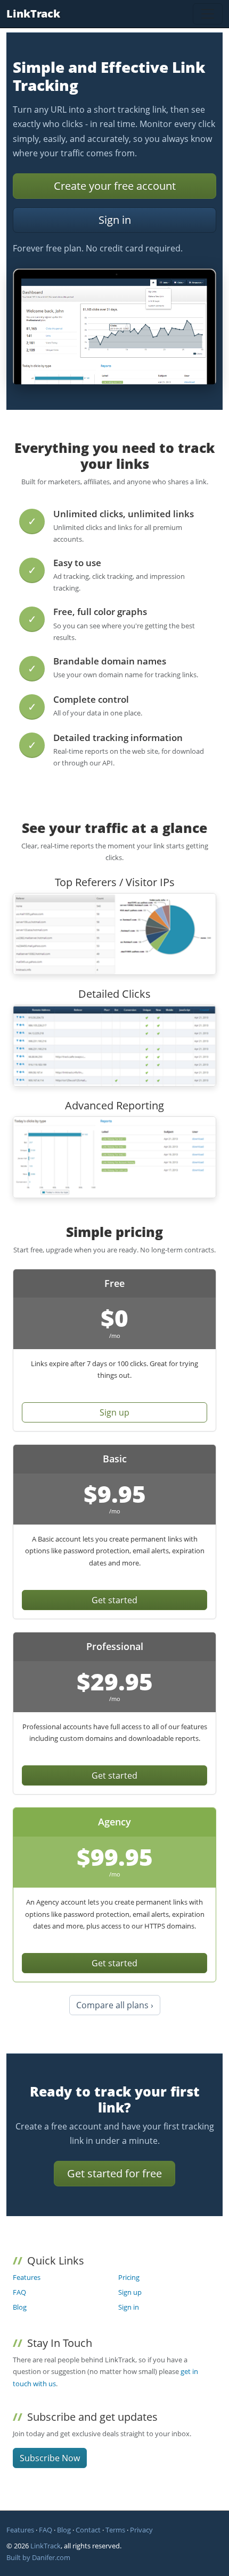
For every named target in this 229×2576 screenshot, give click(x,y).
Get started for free (114, 2173)
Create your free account (115, 186)
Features (27, 2277)
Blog (20, 2307)
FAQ (19, 2292)
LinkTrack (33, 14)
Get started (114, 1600)
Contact (88, 2530)
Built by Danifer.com (38, 2557)
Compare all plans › (115, 2005)
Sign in (115, 220)
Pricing (129, 2277)
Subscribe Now (50, 2458)
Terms (115, 2530)
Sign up (114, 1412)
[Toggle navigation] (208, 14)
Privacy (141, 2530)
